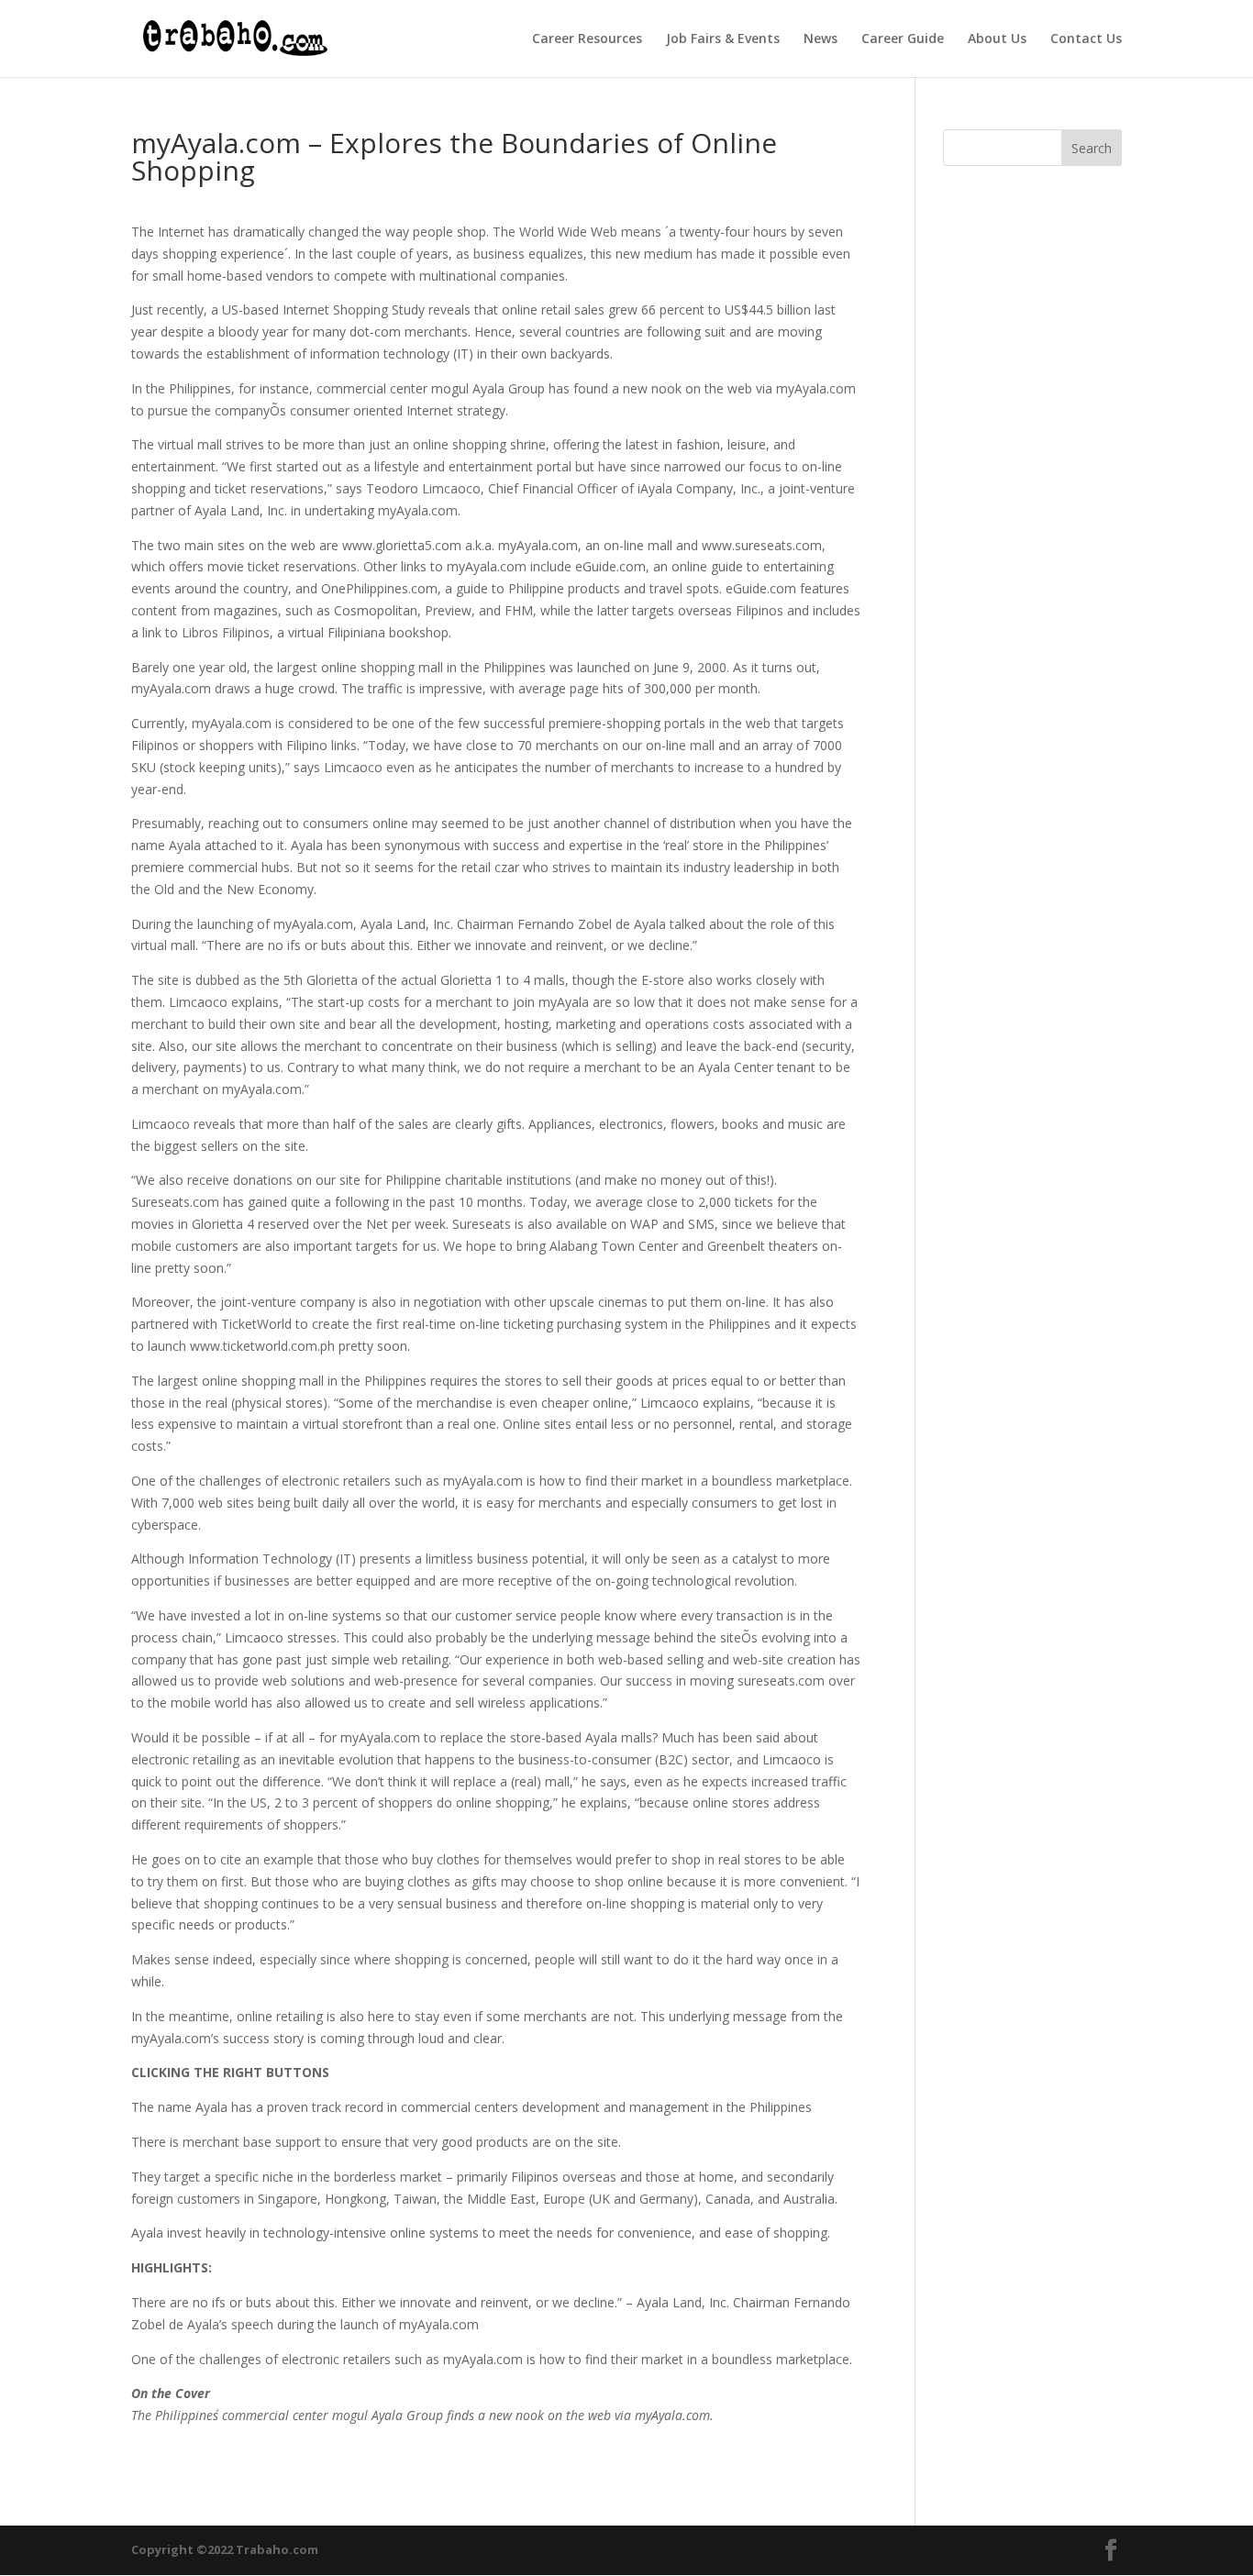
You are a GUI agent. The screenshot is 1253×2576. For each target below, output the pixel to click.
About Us (997, 39)
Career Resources (587, 39)
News (821, 39)
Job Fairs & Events (723, 39)
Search (1092, 148)
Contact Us (1086, 39)
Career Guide (903, 39)
